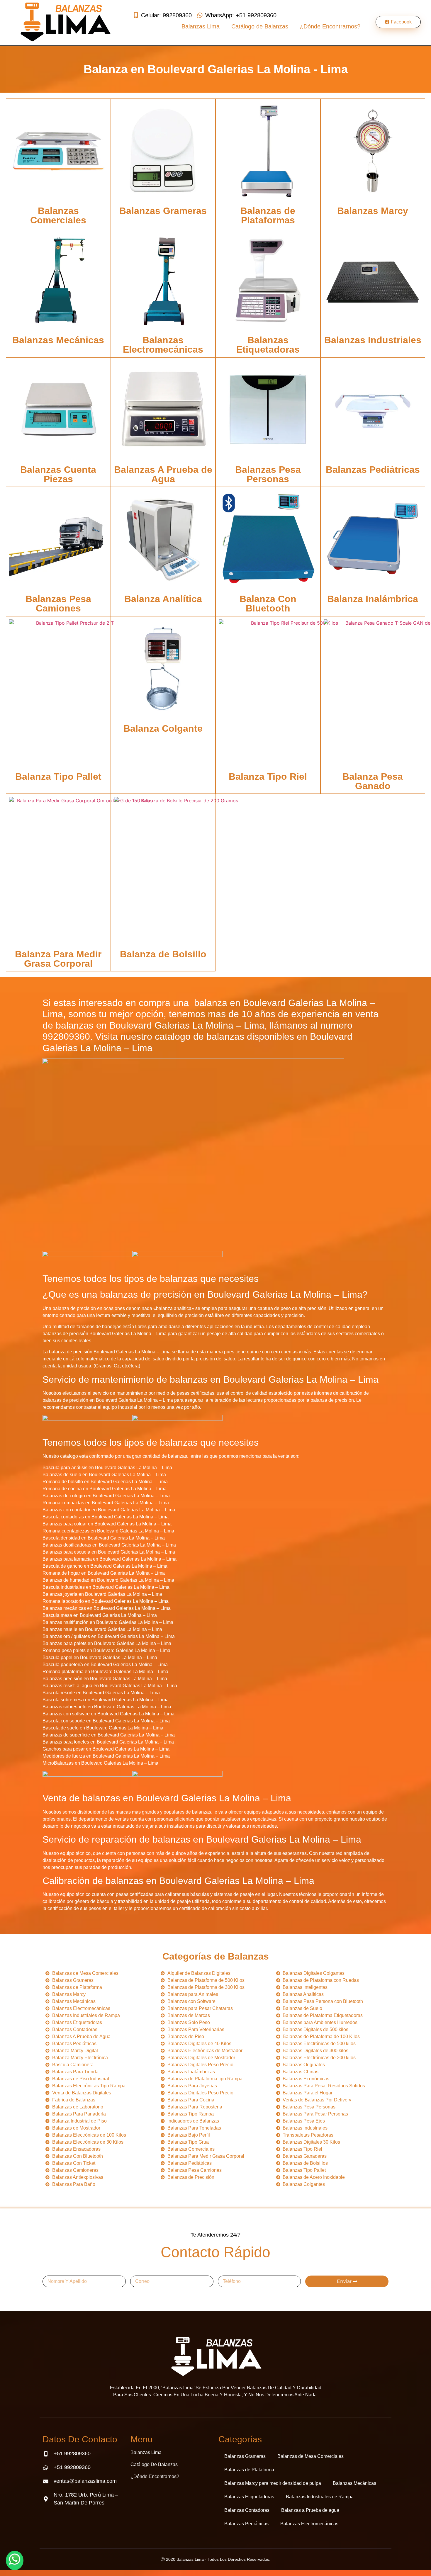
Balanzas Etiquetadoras (268, 345)
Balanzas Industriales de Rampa (320, 2497)
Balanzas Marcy (373, 211)
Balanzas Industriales (373, 340)
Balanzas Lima (201, 26)
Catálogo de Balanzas (260, 26)
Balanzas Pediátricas (373, 470)
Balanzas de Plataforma (249, 2470)
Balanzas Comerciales (58, 215)
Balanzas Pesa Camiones (58, 604)
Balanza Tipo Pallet (58, 776)
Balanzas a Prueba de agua (310, 2510)
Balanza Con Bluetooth (268, 604)
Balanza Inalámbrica (373, 599)
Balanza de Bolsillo (163, 954)
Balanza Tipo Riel (268, 776)
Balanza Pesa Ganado (373, 781)
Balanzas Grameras (163, 211)
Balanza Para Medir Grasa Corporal (58, 959)
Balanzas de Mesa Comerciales (310, 2456)
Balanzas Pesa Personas (268, 474)
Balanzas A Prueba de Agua (163, 474)
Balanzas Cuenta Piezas (58, 474)
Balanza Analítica (163, 599)
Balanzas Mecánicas (58, 340)
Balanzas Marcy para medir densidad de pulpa (273, 2483)
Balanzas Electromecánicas (163, 345)
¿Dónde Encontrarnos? (330, 26)
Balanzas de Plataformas (268, 215)
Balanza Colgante (163, 728)
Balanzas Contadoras (247, 2510)
